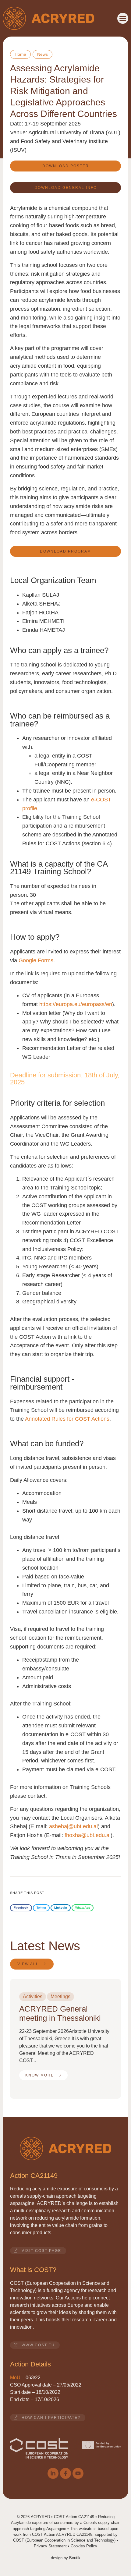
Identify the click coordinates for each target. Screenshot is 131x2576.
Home (20, 54)
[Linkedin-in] (53, 2473)
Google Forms (36, 960)
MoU (15, 2378)
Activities (33, 1996)
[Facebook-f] (65, 2473)
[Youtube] (78, 2473)
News (42, 54)
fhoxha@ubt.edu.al (88, 1835)
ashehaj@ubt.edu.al (73, 1826)
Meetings (60, 1996)
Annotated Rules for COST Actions (67, 1419)
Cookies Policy (84, 2546)
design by (66, 2558)
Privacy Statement (50, 2546)
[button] (123, 18)
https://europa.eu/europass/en (76, 1004)
